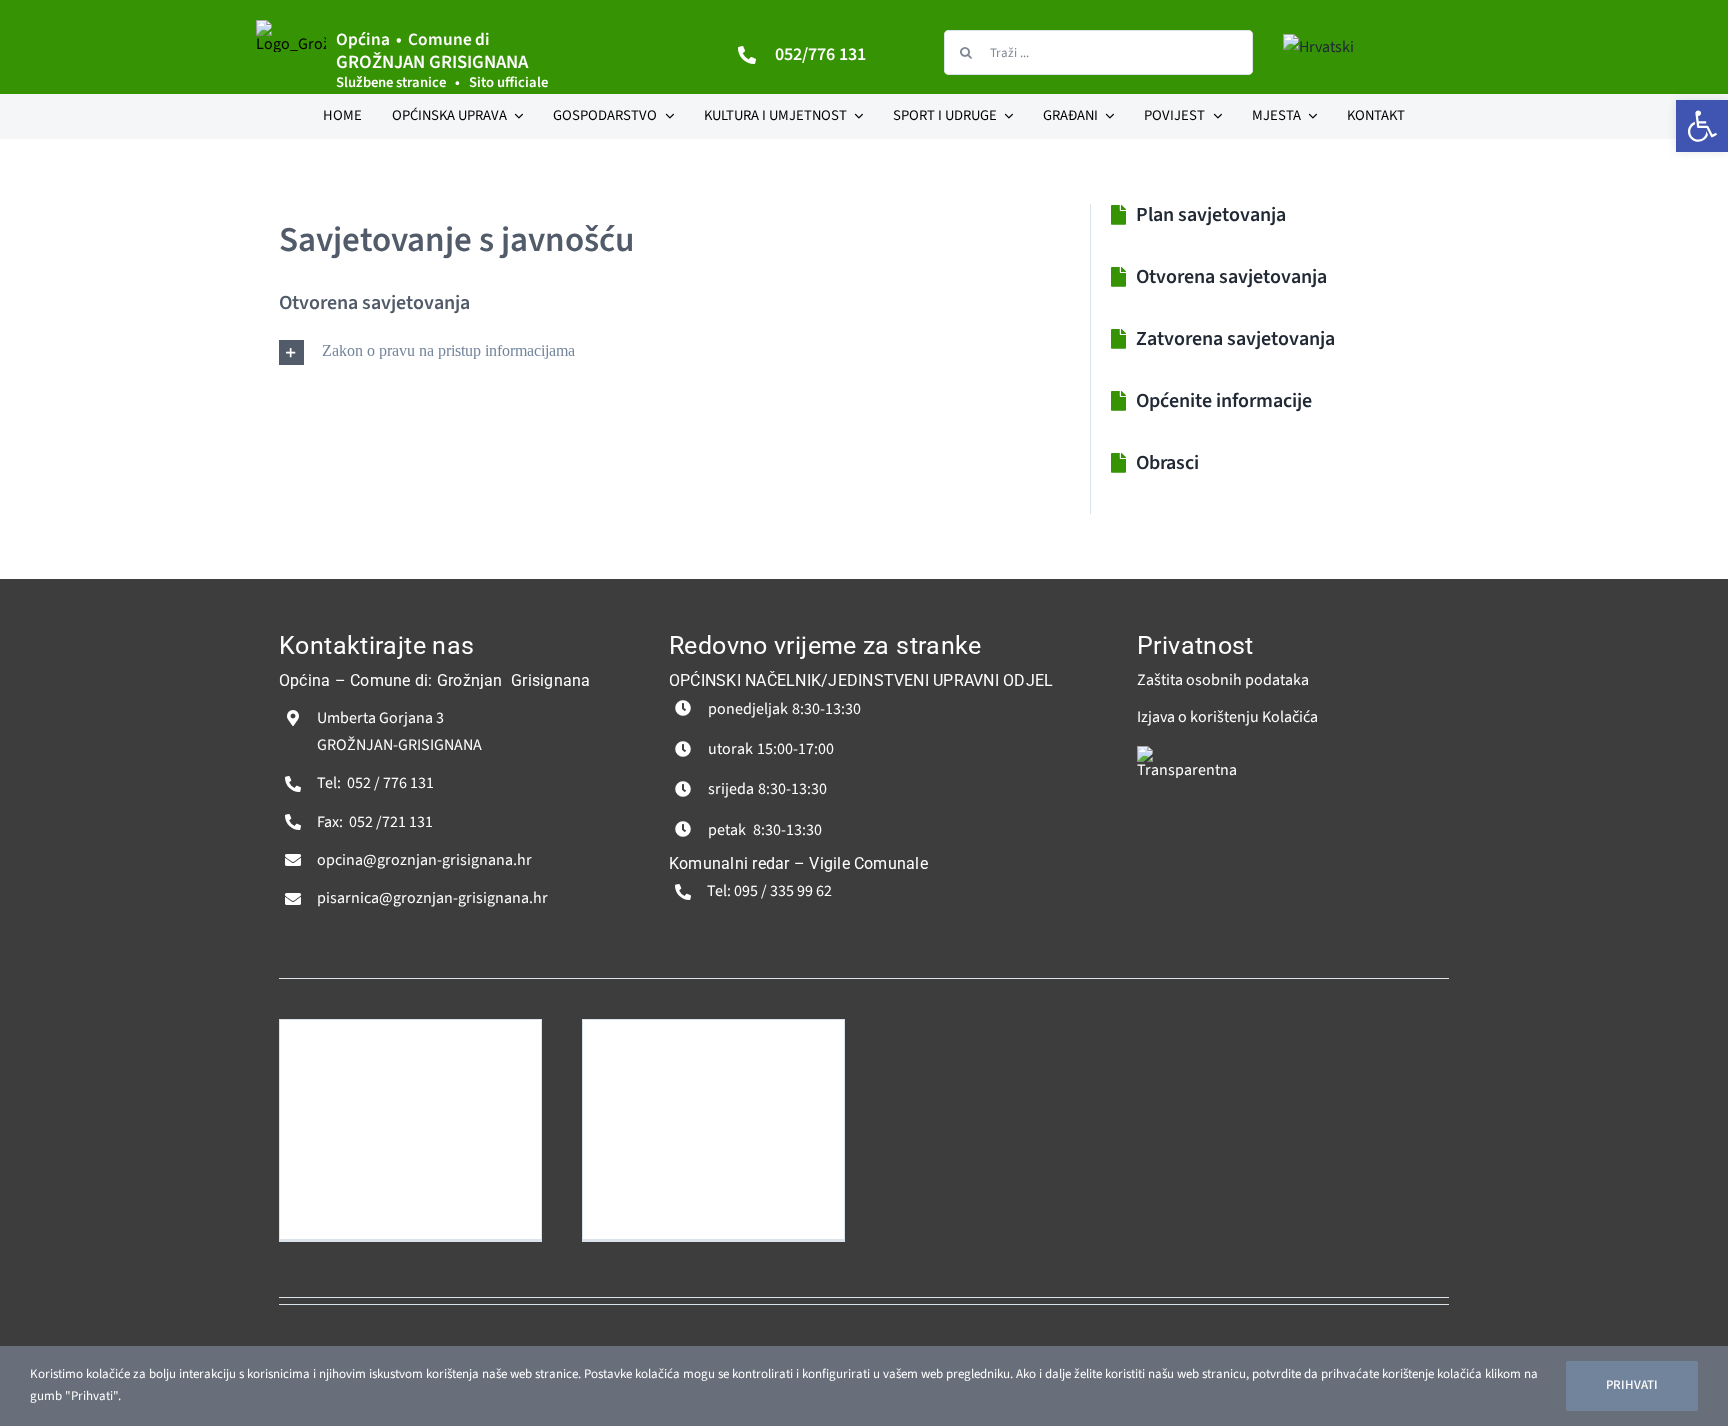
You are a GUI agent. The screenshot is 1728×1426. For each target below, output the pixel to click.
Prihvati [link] (1632, 1385)
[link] (1702, 126)
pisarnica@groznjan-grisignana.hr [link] (432, 898)
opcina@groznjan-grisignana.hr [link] (424, 860)
